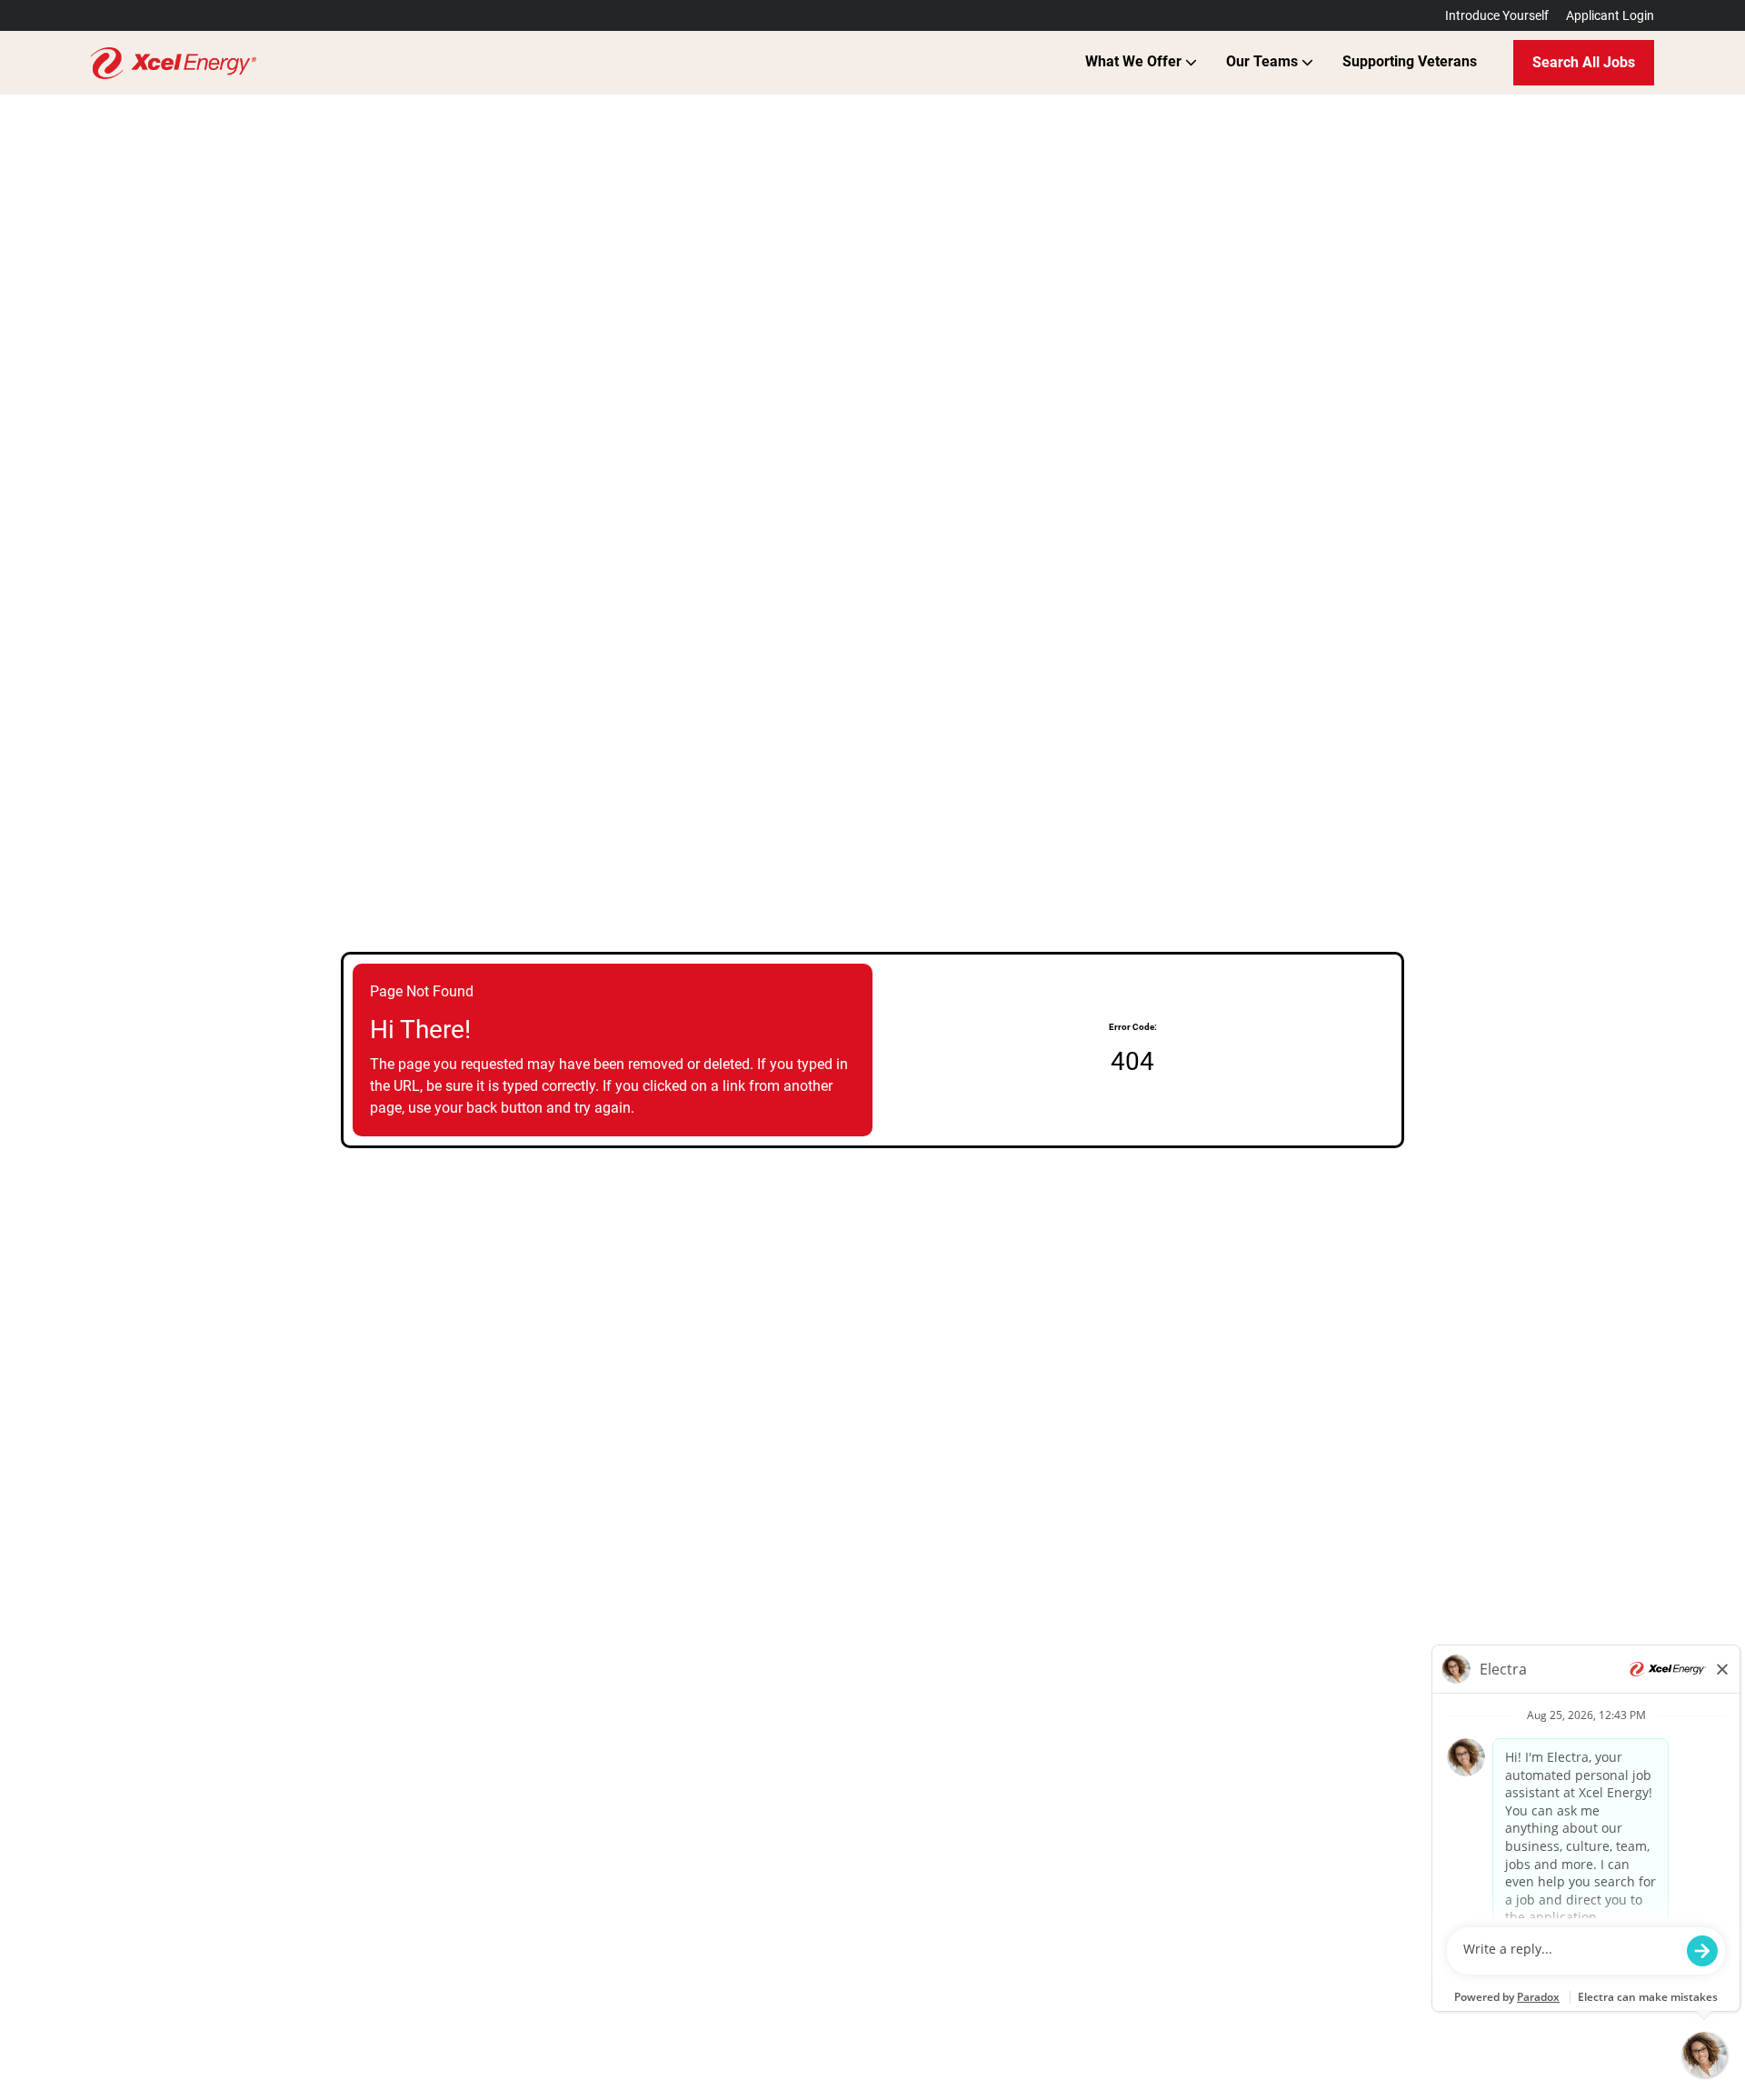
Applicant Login (1610, 15)
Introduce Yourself (1497, 15)
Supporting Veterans (1410, 61)
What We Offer (1135, 61)
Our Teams (1264, 61)
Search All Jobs (1584, 62)
